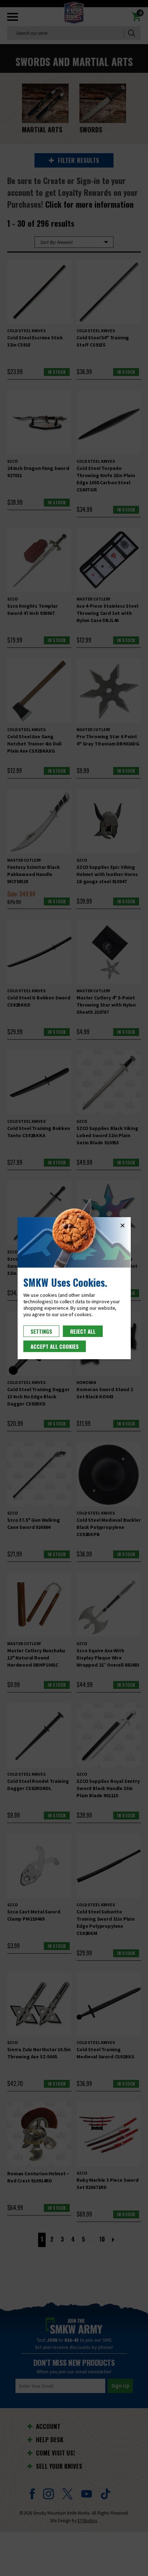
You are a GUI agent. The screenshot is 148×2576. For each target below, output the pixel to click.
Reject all (83, 1331)
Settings (41, 1331)
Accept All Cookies (55, 1346)
